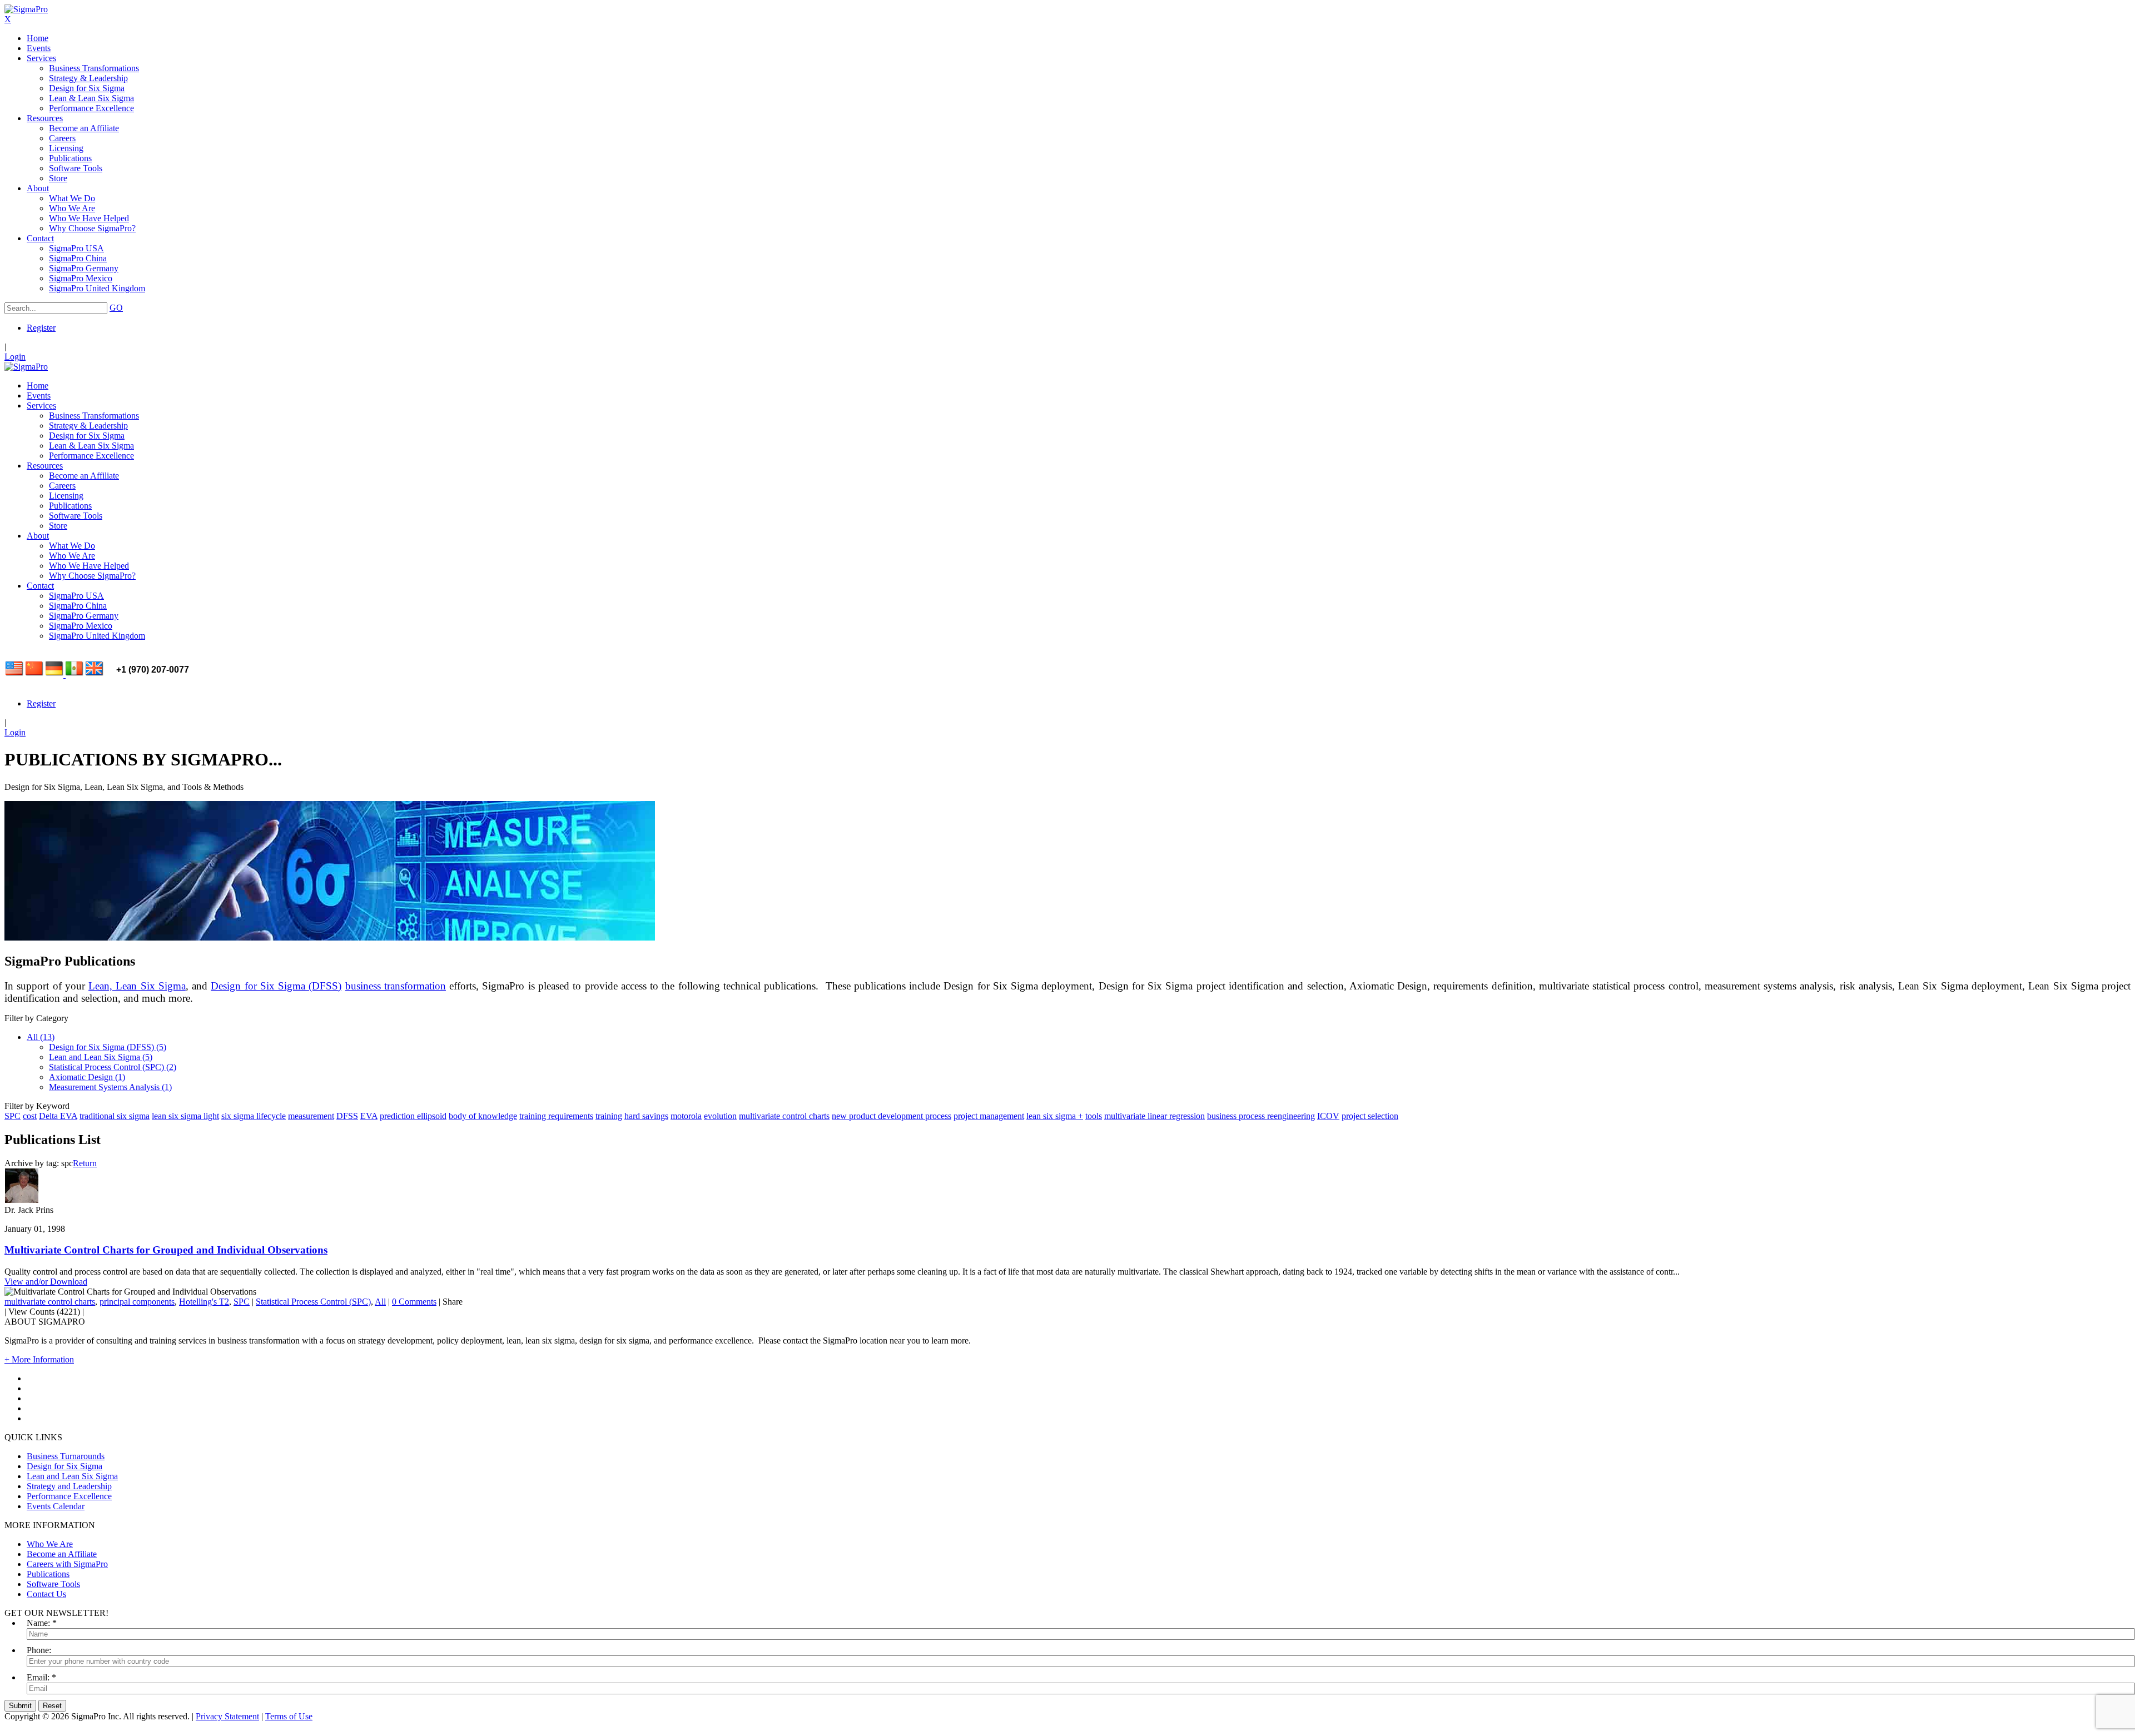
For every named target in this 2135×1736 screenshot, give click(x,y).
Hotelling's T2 (204, 1302)
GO (116, 308)
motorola (686, 1116)
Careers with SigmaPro (67, 1564)
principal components (137, 1302)
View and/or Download (46, 1282)
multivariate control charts (784, 1116)
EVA (369, 1116)
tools (1094, 1116)
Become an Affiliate (62, 1554)
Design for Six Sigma (64, 1466)
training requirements (556, 1116)
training (609, 1116)
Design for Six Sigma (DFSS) (276, 986)
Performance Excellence (69, 1496)
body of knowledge (483, 1116)
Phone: (39, 1650)
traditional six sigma (115, 1116)
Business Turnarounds (66, 1456)
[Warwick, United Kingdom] (95, 675)
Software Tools (53, 1584)
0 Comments (414, 1302)
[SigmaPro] (26, 9)
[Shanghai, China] (34, 675)
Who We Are (50, 1544)
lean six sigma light (185, 1116)
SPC (13, 1116)
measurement (311, 1116)
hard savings (646, 1116)
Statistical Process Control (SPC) (113, 1067)
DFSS (347, 1116)
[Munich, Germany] (56, 675)
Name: (38, 1623)
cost (30, 1116)
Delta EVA (58, 1116)
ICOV (1328, 1116)
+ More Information (39, 1359)
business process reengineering (1261, 1116)
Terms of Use (289, 1716)
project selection (1370, 1116)
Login (15, 357)
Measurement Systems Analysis (110, 1087)
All (41, 1037)
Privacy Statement (227, 1716)
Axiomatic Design (87, 1077)
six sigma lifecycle (254, 1116)
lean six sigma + (1055, 1116)
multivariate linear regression (1155, 1116)
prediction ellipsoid (413, 1116)
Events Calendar (56, 1506)
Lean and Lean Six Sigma (101, 1057)
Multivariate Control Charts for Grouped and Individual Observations (166, 1250)
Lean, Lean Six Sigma (137, 986)
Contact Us (46, 1594)
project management (989, 1116)
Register (41, 328)
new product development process (892, 1116)
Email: (38, 1677)
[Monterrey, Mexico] (75, 675)
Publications (48, 1574)
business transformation (396, 986)
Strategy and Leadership (69, 1486)
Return (85, 1163)
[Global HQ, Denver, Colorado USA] (14, 675)
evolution (720, 1116)
